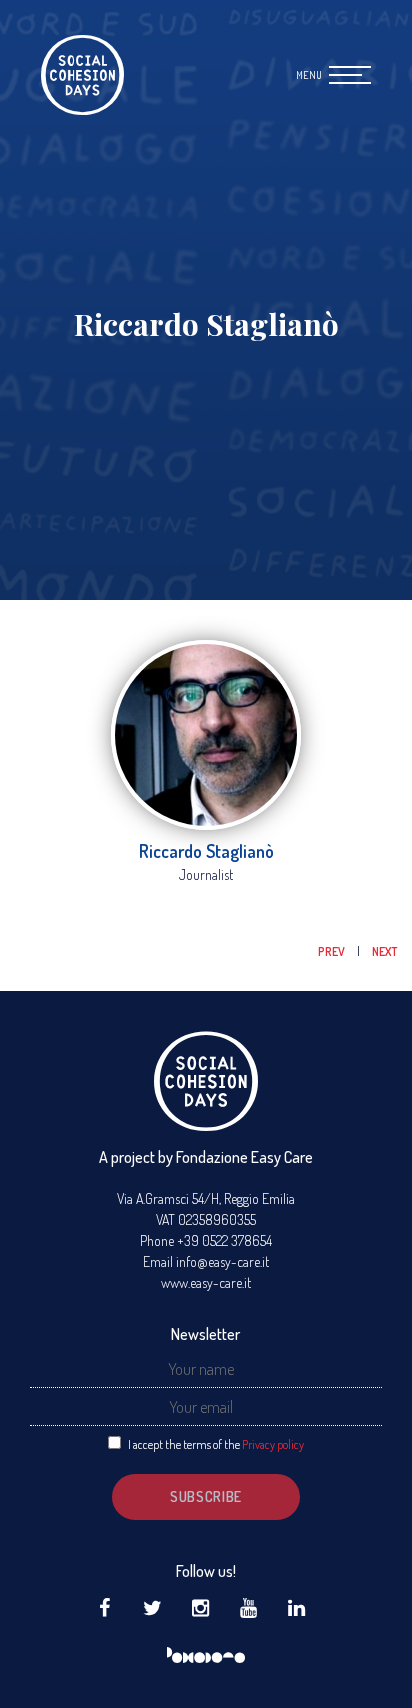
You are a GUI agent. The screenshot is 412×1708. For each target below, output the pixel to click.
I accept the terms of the (216, 1444)
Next (384, 951)
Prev (332, 951)
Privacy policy (273, 1444)
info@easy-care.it (222, 1261)
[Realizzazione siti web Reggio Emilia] (206, 1656)
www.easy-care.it (206, 1282)
